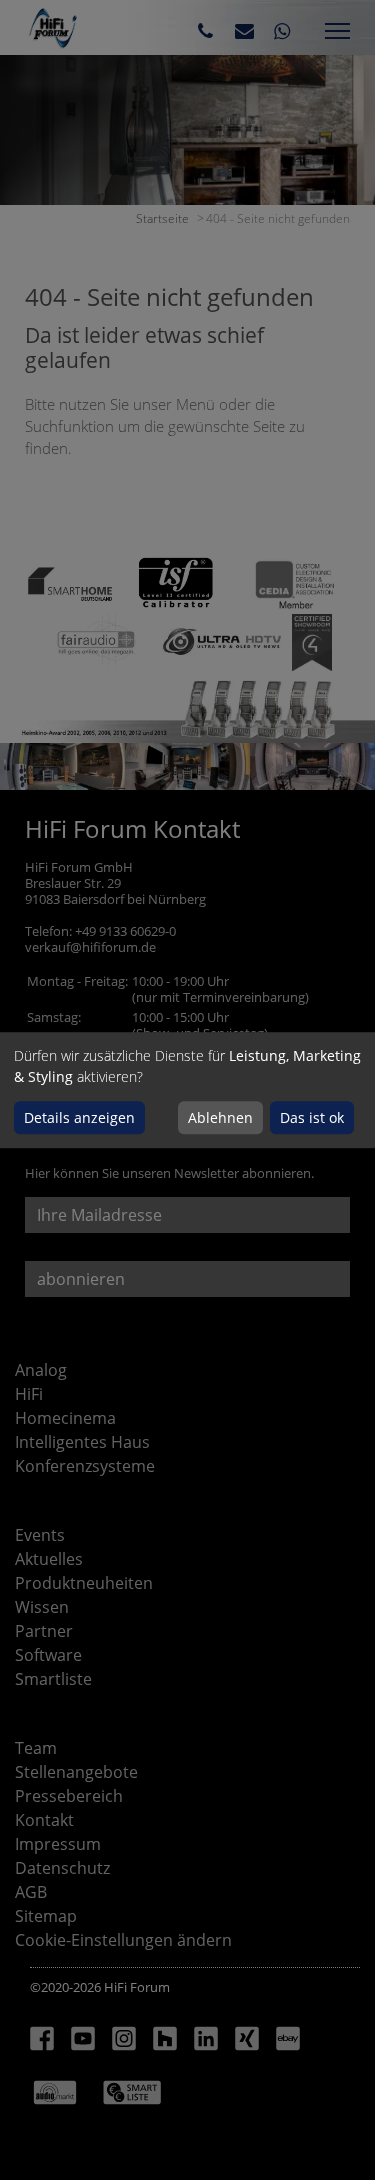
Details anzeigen (79, 1117)
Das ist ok (312, 1117)
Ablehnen (220, 1117)
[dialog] (187, 1090)
